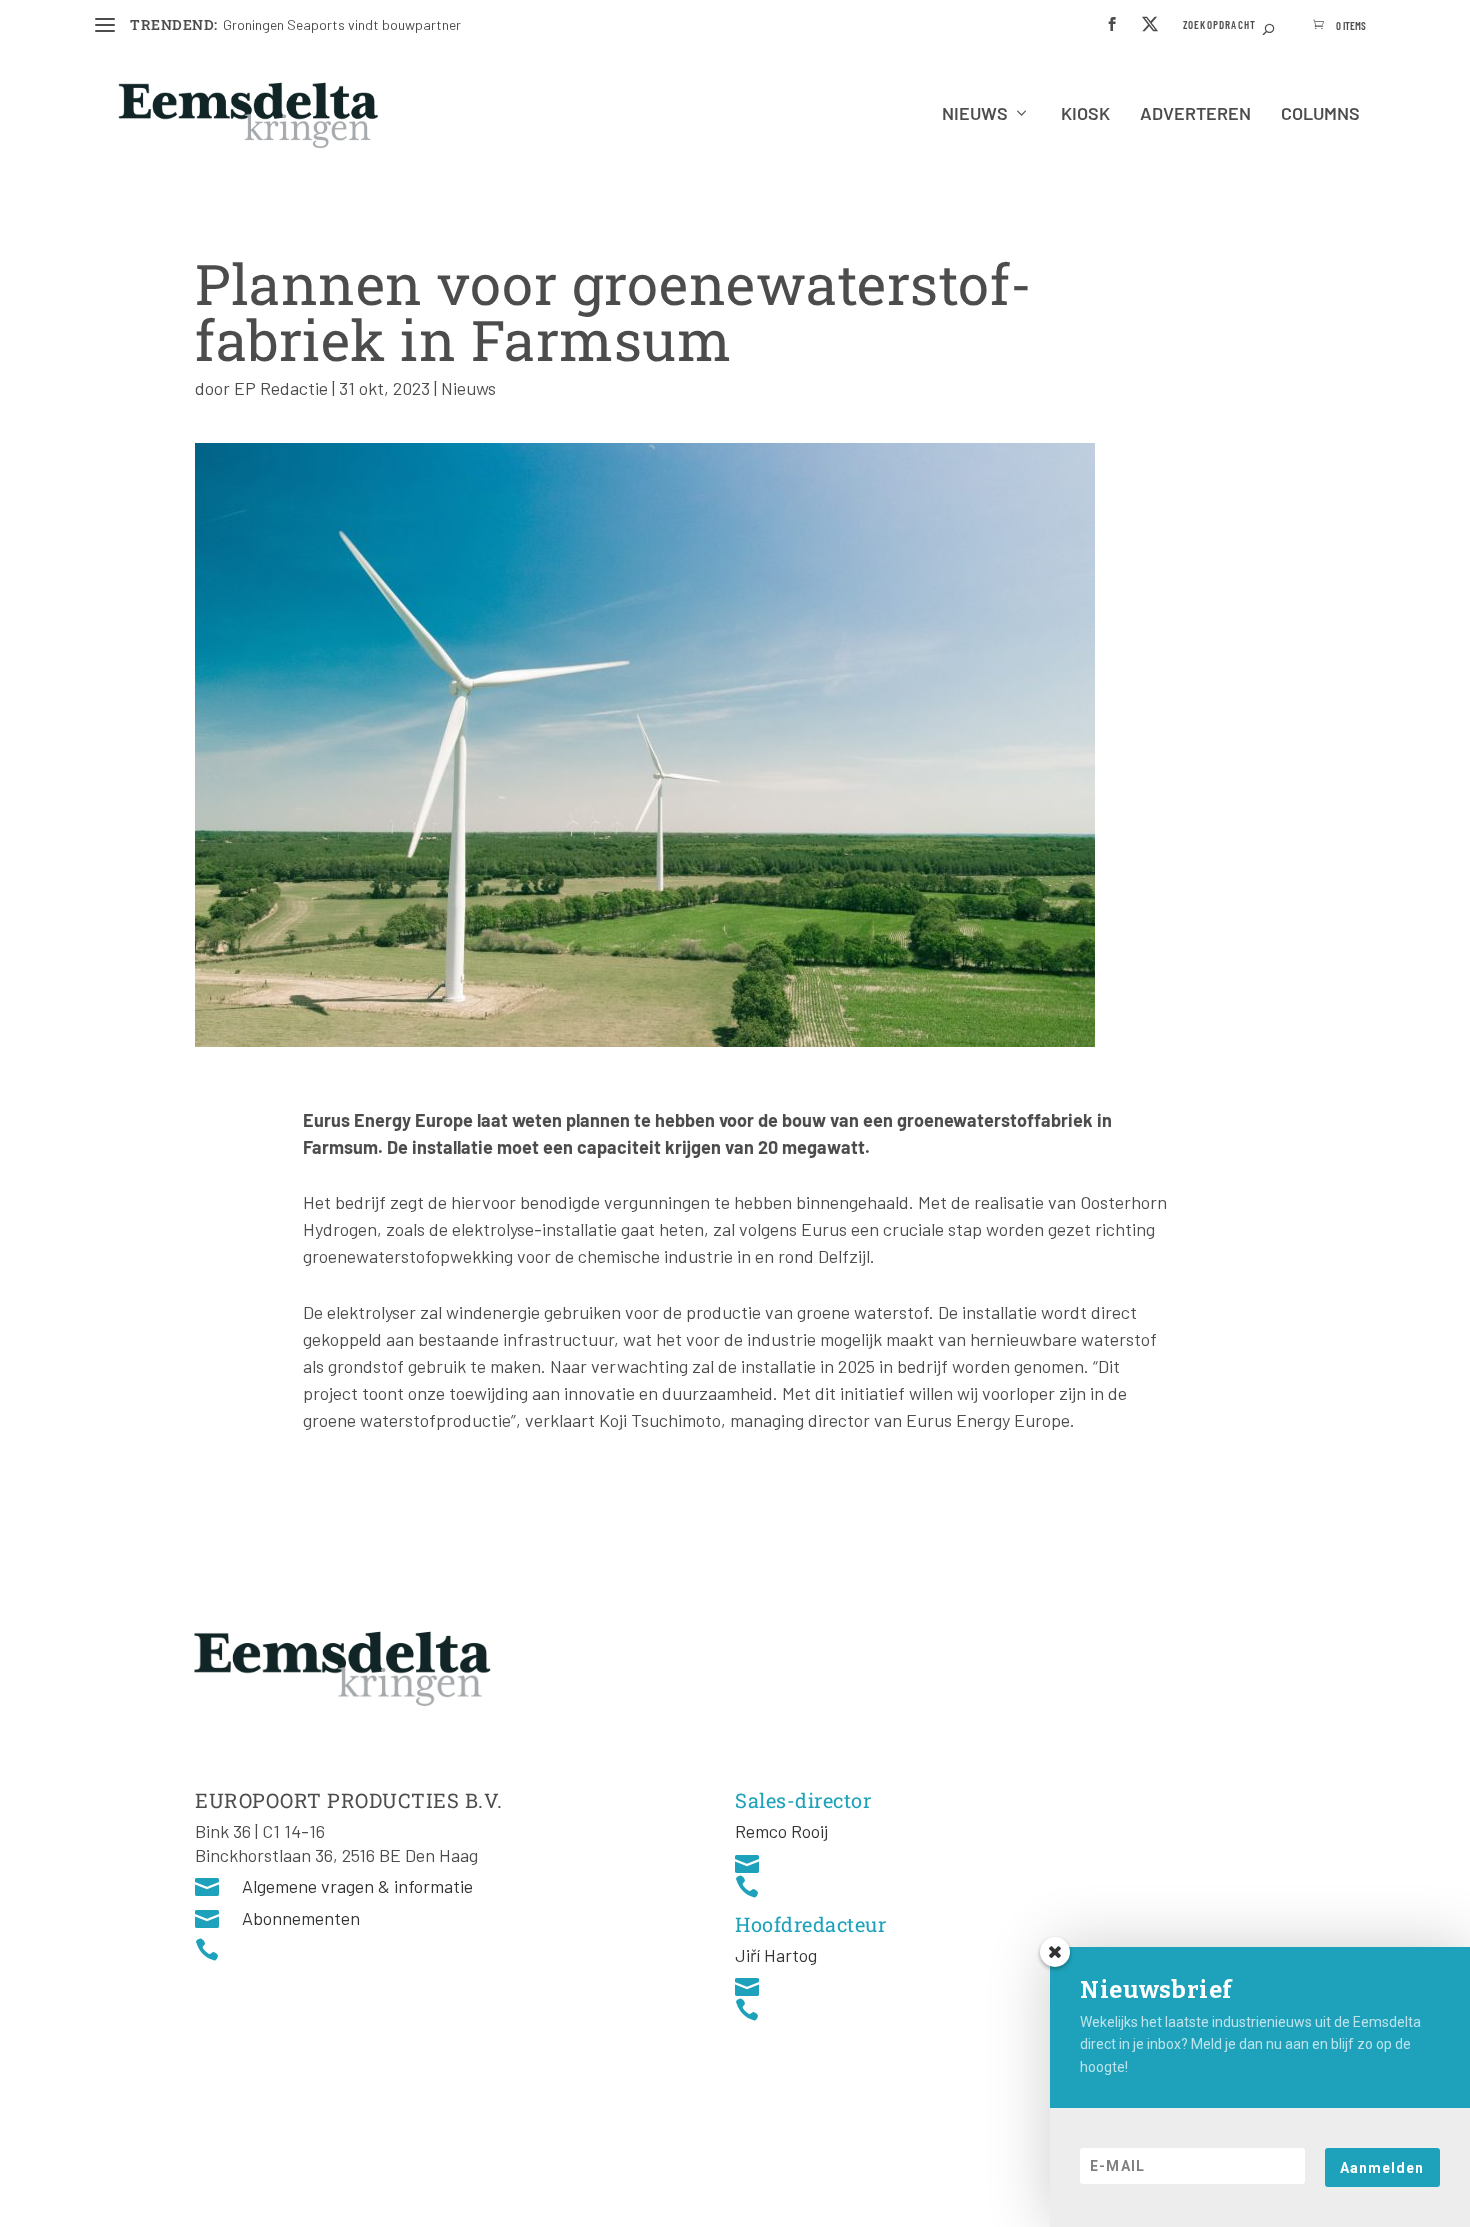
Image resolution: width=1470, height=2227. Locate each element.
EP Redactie (281, 388)
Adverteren (1195, 114)
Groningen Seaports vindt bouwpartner (342, 24)
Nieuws (975, 114)
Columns (1320, 114)
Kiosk (1085, 114)
